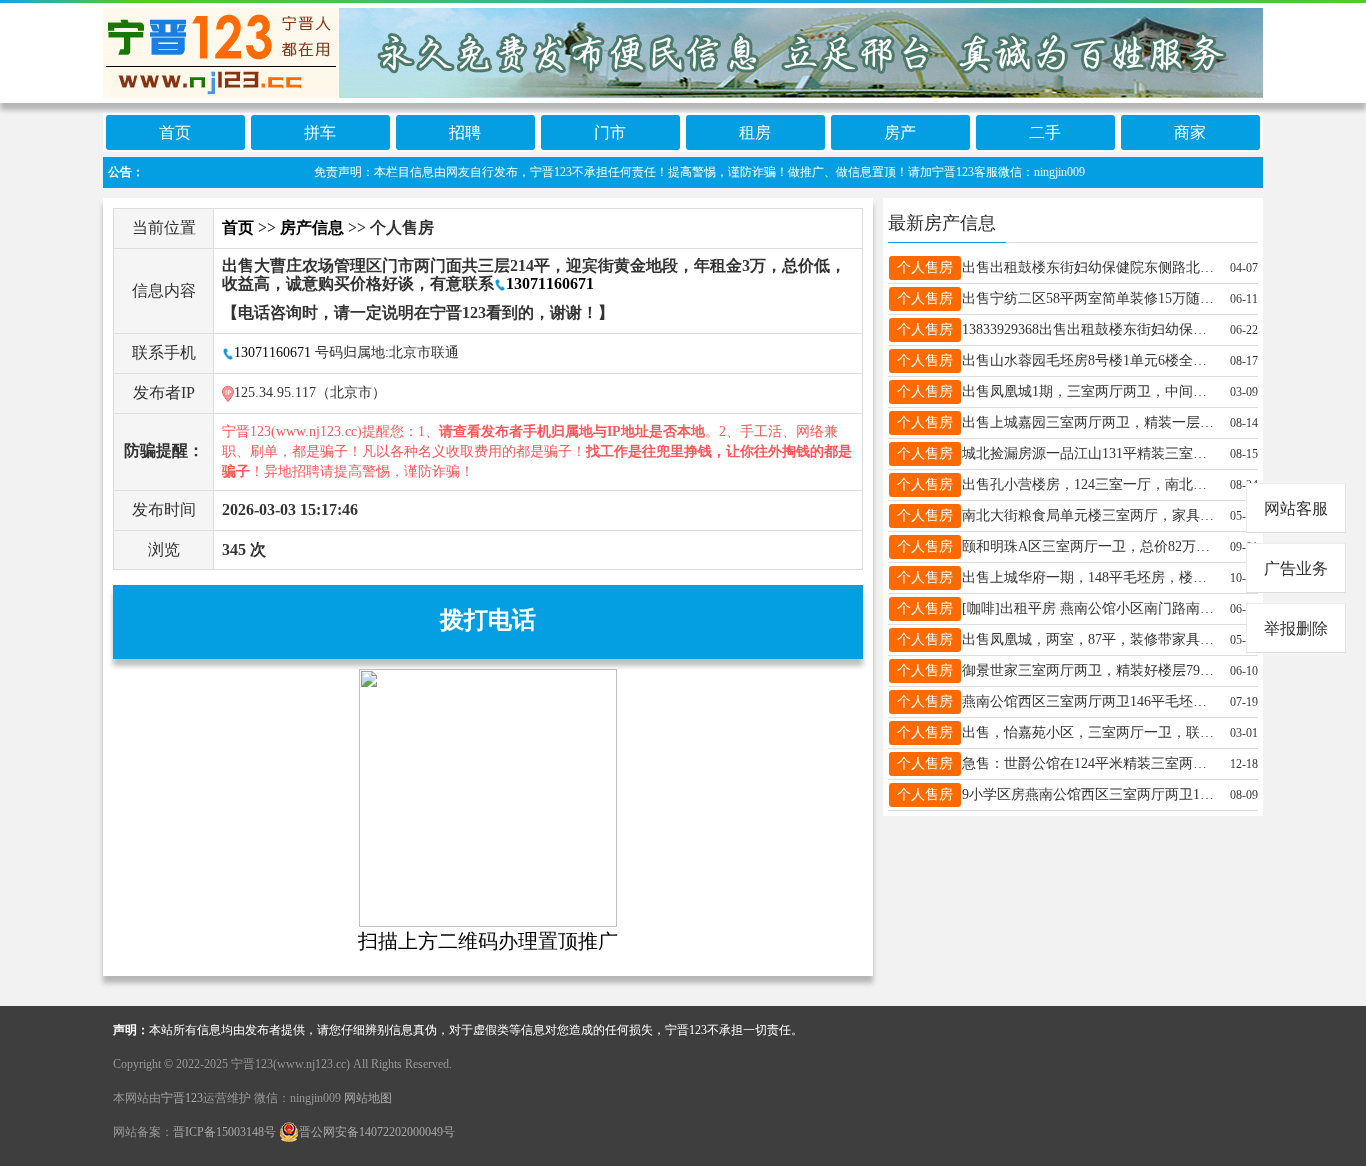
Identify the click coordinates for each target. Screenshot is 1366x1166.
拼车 (320, 132)
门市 (610, 132)
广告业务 (1296, 568)
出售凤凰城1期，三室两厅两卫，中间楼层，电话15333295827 (1090, 391)
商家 (1190, 132)
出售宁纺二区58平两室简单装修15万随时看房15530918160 (1090, 298)
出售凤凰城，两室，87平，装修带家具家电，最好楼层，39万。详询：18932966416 (1090, 639)
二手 (1045, 132)
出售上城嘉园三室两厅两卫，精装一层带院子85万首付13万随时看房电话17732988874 (1090, 422)
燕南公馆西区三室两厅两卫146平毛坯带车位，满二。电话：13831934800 (1090, 701)
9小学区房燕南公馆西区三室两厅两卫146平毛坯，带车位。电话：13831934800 (1090, 794)
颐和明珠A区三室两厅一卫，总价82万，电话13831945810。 (1090, 546)
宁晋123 (182, 1098)
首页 (175, 132)
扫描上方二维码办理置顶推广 (488, 941)
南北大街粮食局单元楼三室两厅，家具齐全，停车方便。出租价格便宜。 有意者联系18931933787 (1090, 515)
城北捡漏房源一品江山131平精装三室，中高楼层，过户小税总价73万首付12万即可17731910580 (1090, 453)
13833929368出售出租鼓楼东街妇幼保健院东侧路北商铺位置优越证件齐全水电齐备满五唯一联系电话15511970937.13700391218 (1090, 329)
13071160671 (550, 283)
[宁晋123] (683, 49)
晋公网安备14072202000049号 (377, 1132)
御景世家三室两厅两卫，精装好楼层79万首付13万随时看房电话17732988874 (1090, 670)
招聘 (465, 132)
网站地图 (368, 1098)
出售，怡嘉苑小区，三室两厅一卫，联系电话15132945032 (1090, 732)
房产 (900, 132)
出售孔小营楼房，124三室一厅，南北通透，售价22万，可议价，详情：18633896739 (1090, 484)
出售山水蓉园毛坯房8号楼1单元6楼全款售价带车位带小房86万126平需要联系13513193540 (1090, 360)
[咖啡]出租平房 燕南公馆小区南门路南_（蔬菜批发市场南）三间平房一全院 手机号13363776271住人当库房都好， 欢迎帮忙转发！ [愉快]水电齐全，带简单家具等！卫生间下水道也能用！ (1090, 608)
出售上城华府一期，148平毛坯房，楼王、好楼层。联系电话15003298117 (1090, 577)
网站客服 (1296, 508)
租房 (755, 132)
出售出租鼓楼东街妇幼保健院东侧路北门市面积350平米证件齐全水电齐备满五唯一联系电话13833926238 (1090, 267)
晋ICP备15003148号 (224, 1132)
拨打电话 (488, 620)
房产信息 (312, 227)
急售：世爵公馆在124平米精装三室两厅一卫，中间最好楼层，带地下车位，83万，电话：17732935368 (1090, 763)
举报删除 (1296, 628)
